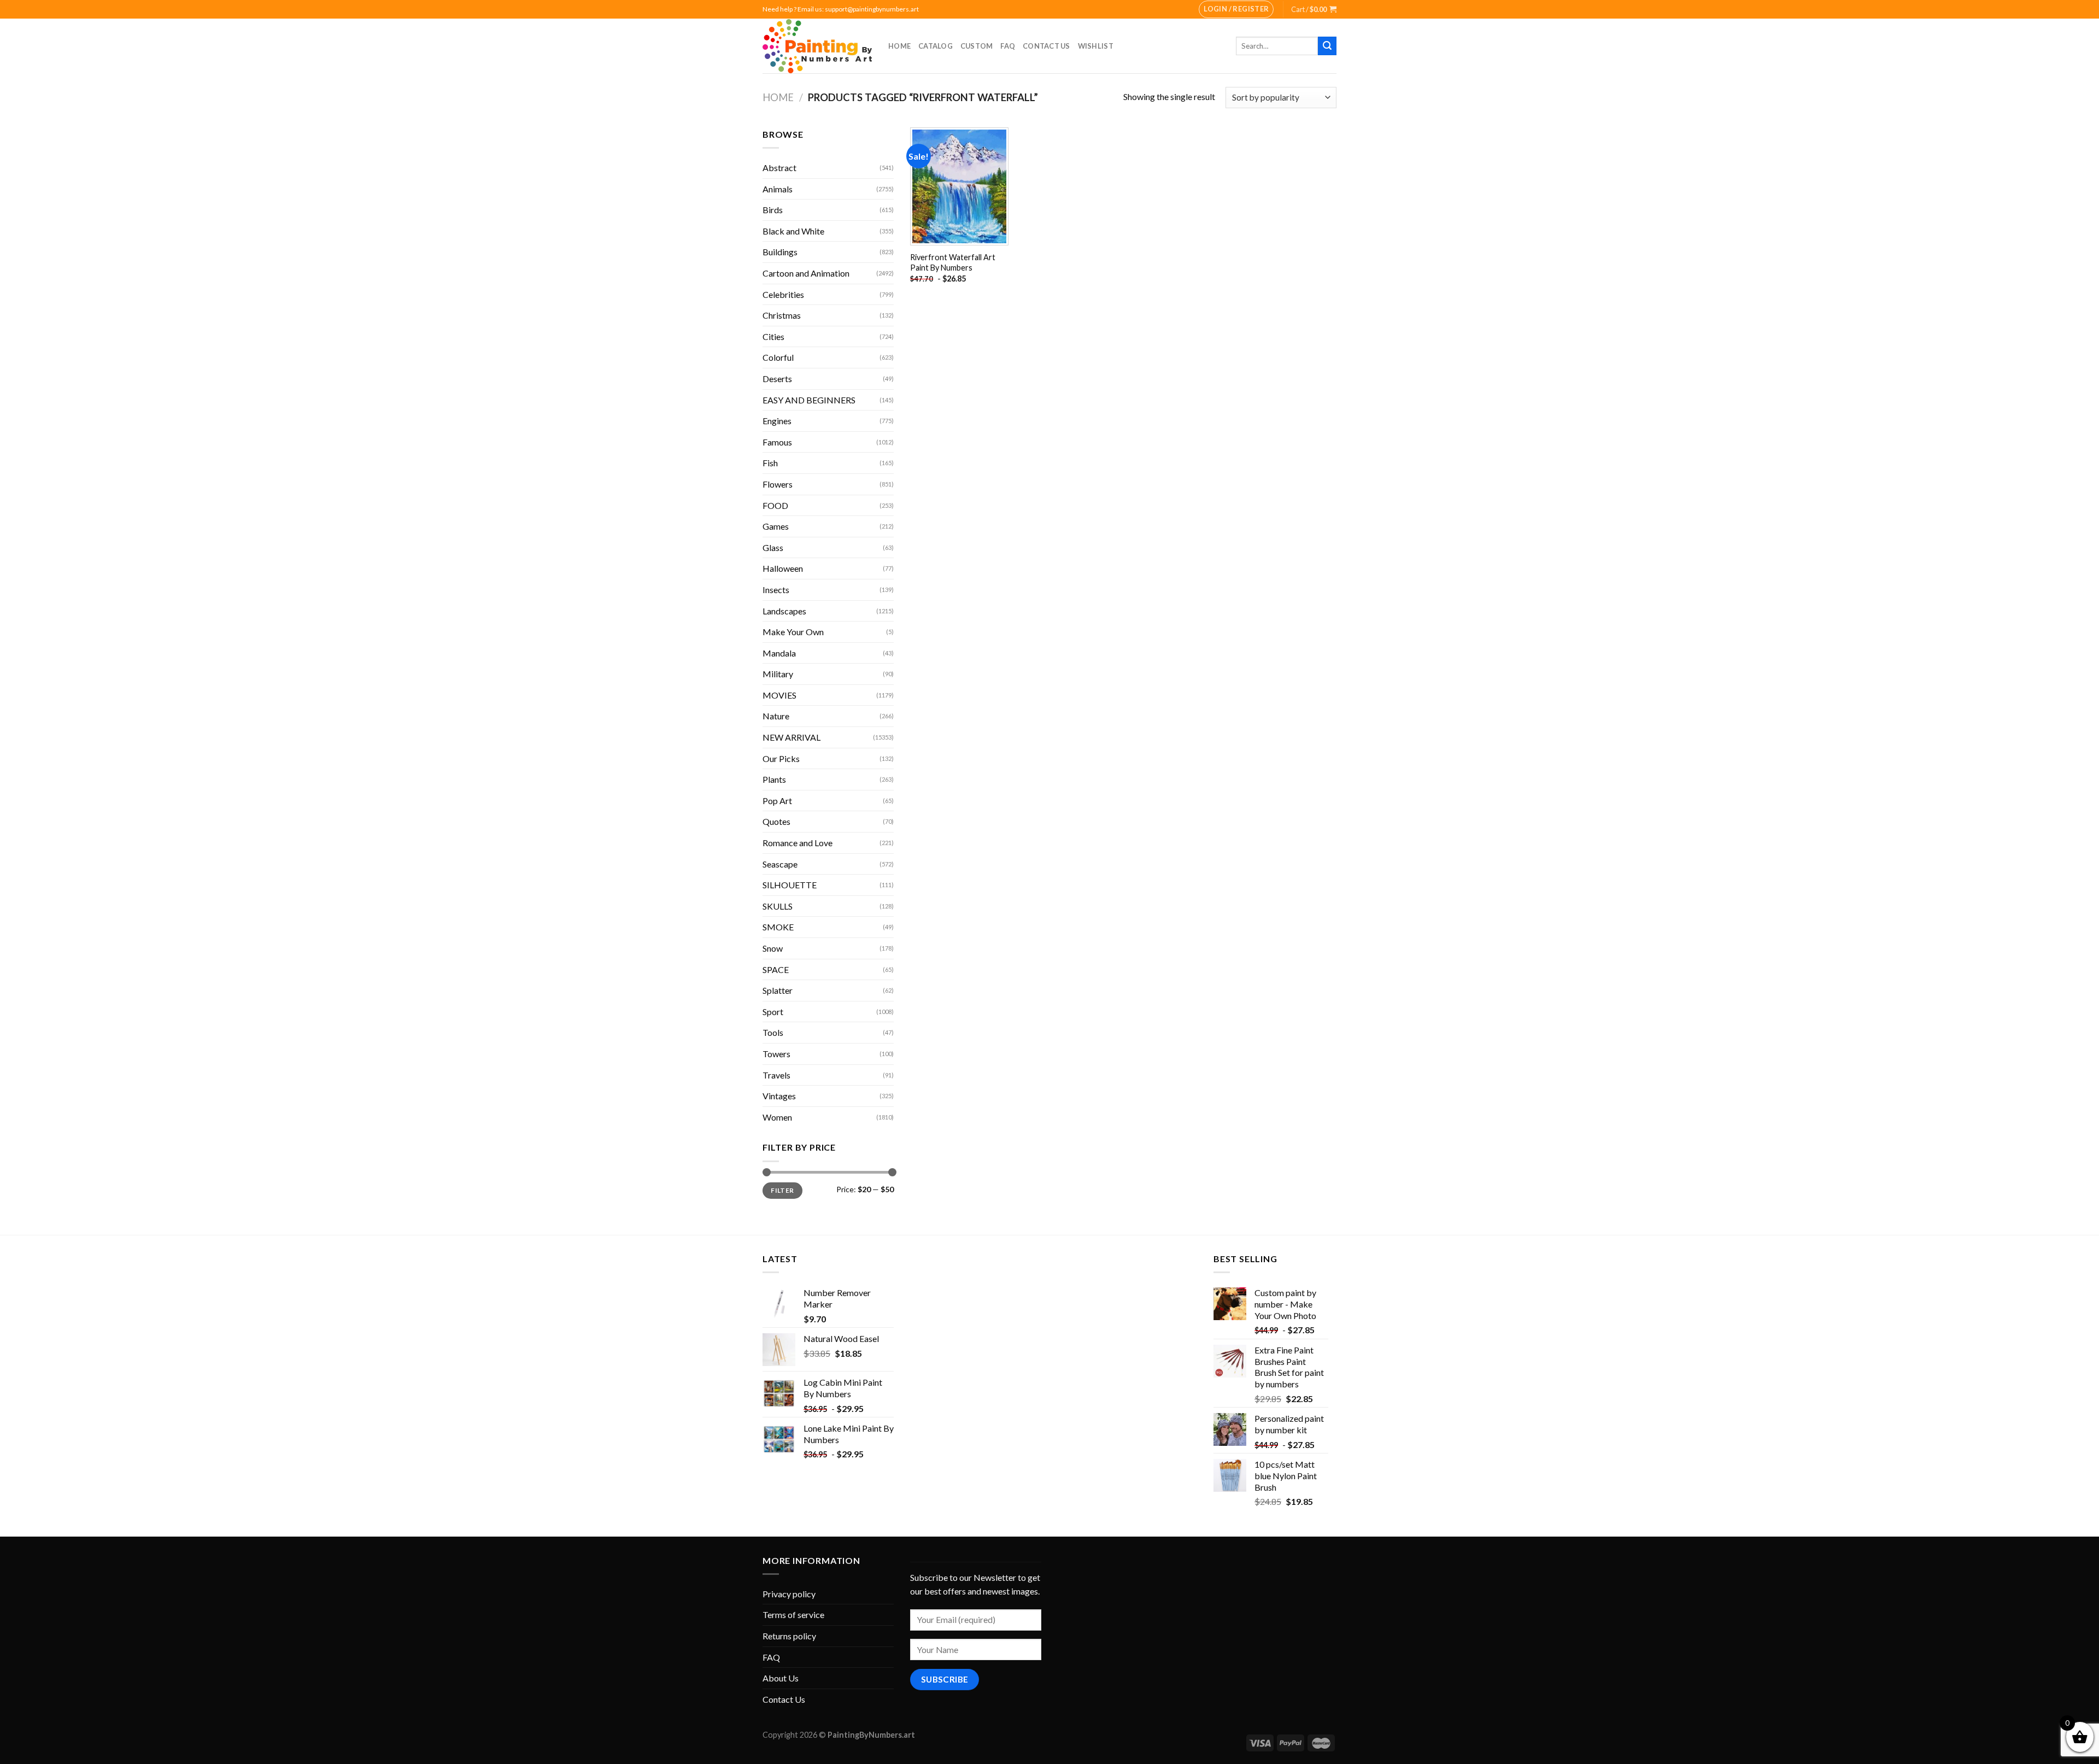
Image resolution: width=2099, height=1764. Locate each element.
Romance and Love (798, 843)
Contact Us (1046, 46)
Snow (773, 948)
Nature (776, 716)
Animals (778, 189)
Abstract (779, 168)
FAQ (1008, 46)
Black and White (793, 231)
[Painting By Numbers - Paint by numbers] (817, 46)
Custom (977, 46)
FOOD (775, 505)
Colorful (778, 357)
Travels (776, 1075)
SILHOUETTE (790, 885)
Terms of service (793, 1614)
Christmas (782, 315)
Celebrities (783, 294)
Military (778, 674)
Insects (776, 590)
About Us (781, 1678)
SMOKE (778, 927)
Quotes (776, 821)
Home (899, 46)
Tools (773, 1032)
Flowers (778, 484)
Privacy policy (789, 1594)
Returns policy (789, 1636)
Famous (777, 442)
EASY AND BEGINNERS (809, 400)
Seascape (780, 864)
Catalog (936, 46)
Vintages (779, 1096)
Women (777, 1117)
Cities (773, 336)
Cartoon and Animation (806, 273)
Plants (774, 779)
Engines (777, 421)
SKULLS (778, 906)
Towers (776, 1054)
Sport (773, 1012)
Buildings (780, 252)
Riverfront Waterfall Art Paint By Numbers (953, 262)
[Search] (1327, 46)
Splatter (778, 990)
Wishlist (1096, 46)
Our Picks (781, 758)
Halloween (783, 568)
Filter (782, 1190)
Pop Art (777, 801)
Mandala (779, 653)
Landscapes (784, 611)
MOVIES (779, 695)
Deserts (777, 379)
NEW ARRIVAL (791, 737)
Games (776, 526)
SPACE (776, 969)
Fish (770, 463)
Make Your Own (793, 632)
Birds (773, 210)
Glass (773, 547)
